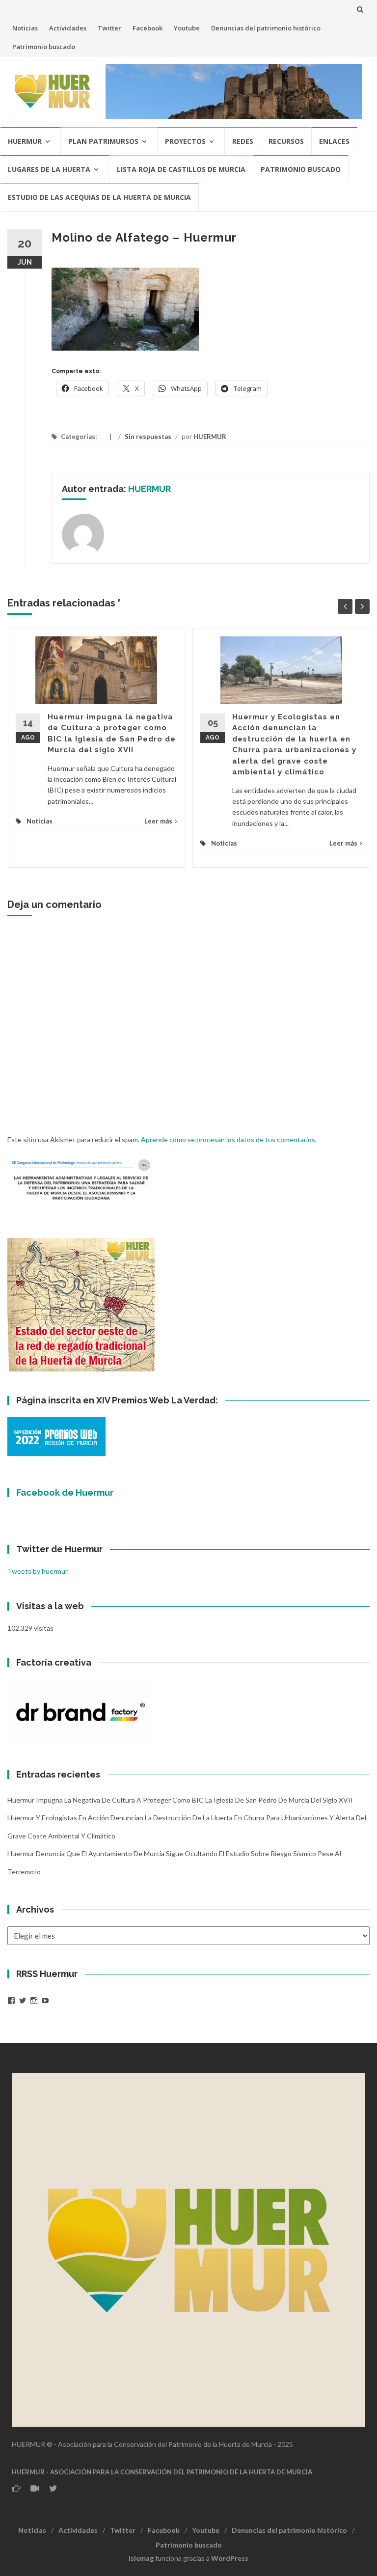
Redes (243, 141)
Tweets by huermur (38, 1571)
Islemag (141, 2558)
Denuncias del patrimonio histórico (266, 28)
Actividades (68, 28)
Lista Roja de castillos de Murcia (181, 169)
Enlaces (334, 141)
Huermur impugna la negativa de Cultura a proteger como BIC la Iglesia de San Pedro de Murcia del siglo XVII (180, 1800)
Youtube (187, 28)
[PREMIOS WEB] (56, 1436)
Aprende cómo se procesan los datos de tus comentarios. (229, 1139)
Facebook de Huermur (65, 1493)
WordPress (230, 2558)
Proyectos (185, 141)
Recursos (286, 141)
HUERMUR (210, 437)
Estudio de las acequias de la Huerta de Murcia (99, 197)
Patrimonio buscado (44, 47)
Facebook (148, 28)
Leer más (158, 821)
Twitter (109, 28)
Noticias (25, 28)
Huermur (25, 141)
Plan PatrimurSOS (103, 141)
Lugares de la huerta (49, 169)
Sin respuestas (148, 437)
